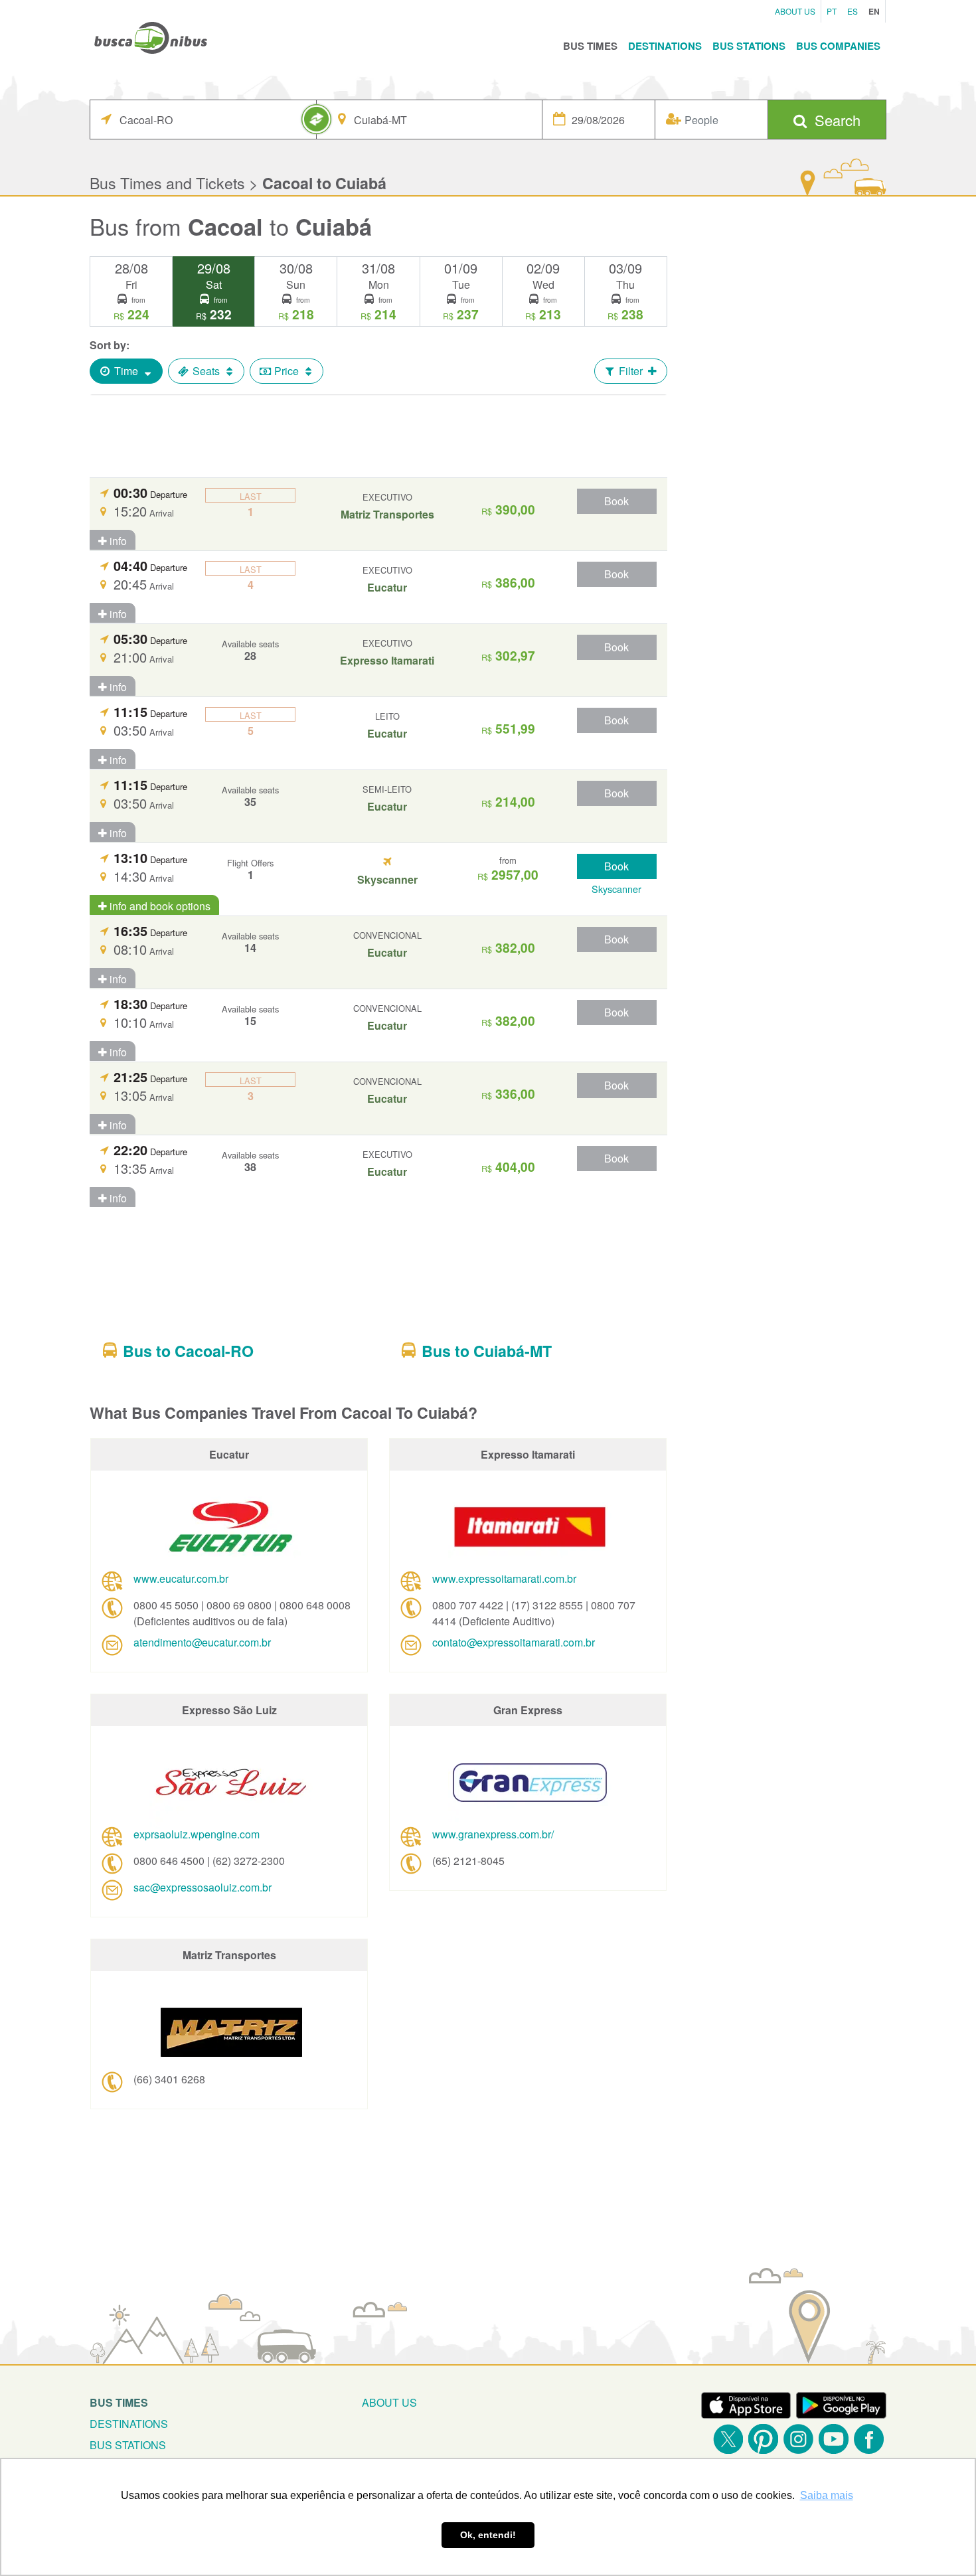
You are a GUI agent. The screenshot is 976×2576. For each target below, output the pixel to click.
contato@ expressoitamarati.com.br (514, 1642)
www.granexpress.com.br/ (493, 1834)
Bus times (119, 2402)
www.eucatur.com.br (181, 1578)
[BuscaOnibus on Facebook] (869, 2439)
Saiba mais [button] (827, 2495)
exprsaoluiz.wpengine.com (197, 1834)
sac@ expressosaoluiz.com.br (203, 1887)
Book (616, 501)
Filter (631, 371)
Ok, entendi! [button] (488, 2535)
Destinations (665, 46)
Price (286, 371)
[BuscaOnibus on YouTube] (834, 2439)
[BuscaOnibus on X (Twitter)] (728, 2439)
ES (853, 11)
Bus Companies (838, 46)
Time (126, 371)
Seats (206, 371)
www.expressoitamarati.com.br (504, 1578)
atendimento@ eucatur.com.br (202, 1642)
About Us (795, 11)
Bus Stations (749, 46)
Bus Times (590, 46)
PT (832, 11)
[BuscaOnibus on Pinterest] (763, 2439)
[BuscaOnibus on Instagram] (798, 2439)
